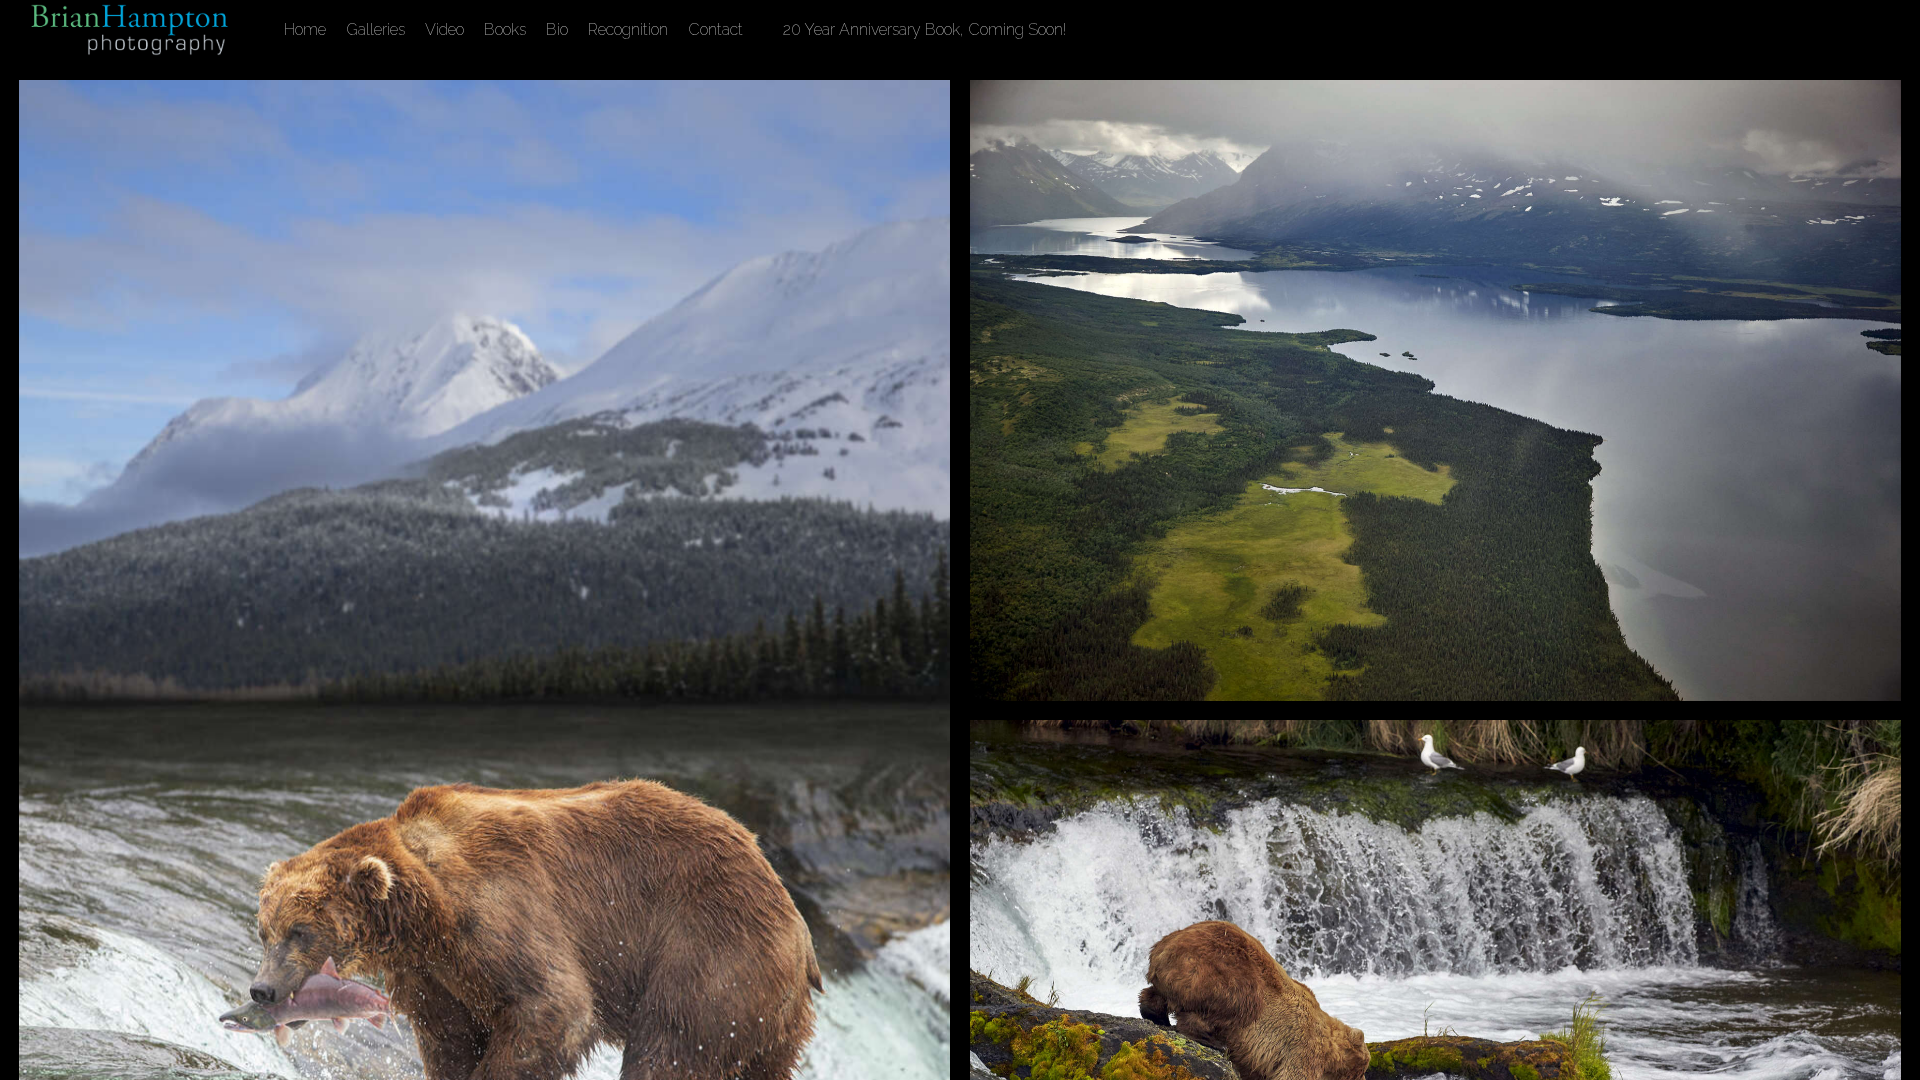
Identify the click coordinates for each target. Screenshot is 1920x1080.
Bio (557, 29)
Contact (715, 29)
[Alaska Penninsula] (1435, 390)
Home (305, 29)
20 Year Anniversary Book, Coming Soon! (924, 29)
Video (444, 29)
